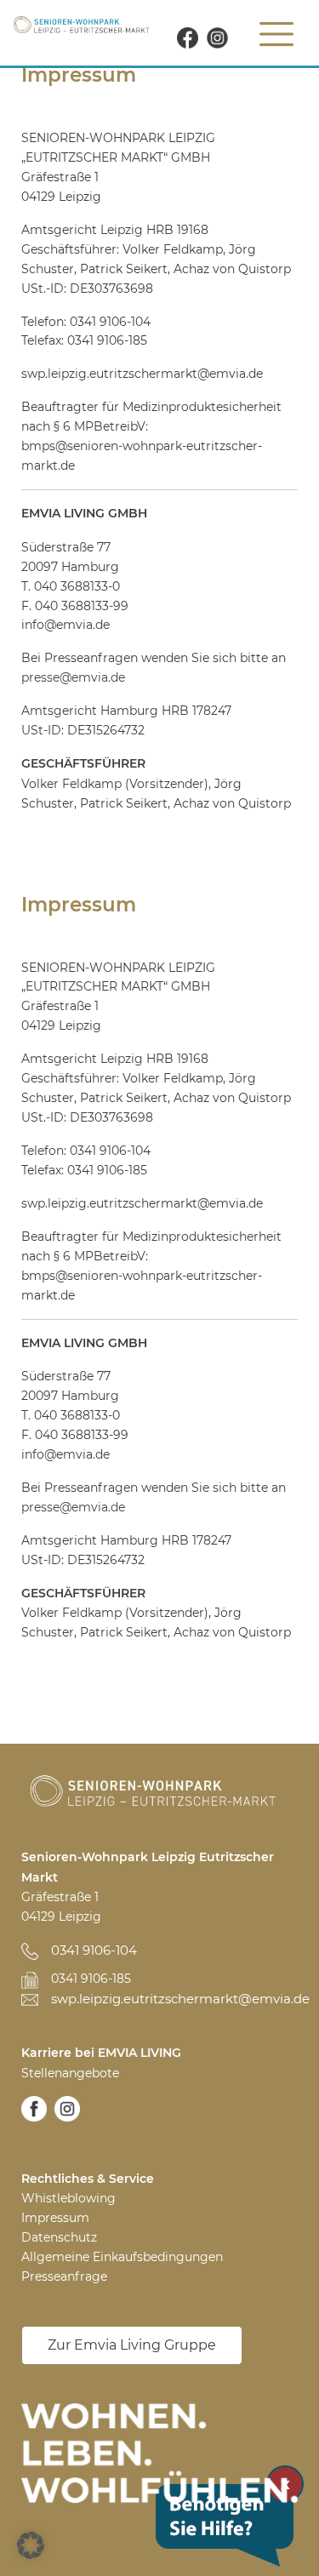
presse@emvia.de (73, 677)
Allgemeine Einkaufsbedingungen (122, 2257)
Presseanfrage (64, 2276)
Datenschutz (59, 2237)
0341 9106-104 (94, 1950)
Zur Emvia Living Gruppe (132, 2345)
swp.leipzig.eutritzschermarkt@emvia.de (174, 1999)
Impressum (55, 2218)
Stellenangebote (70, 2073)
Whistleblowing (68, 2198)
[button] (31, 2545)
